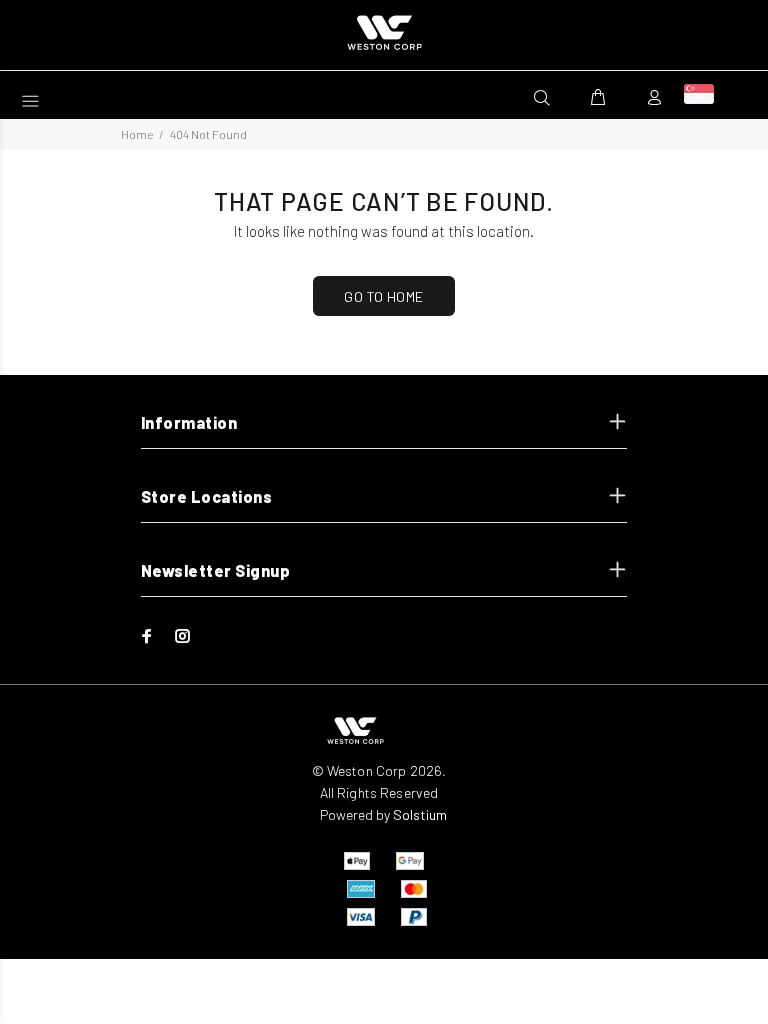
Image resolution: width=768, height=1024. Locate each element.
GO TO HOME (383, 296)
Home (137, 134)
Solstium (420, 814)
